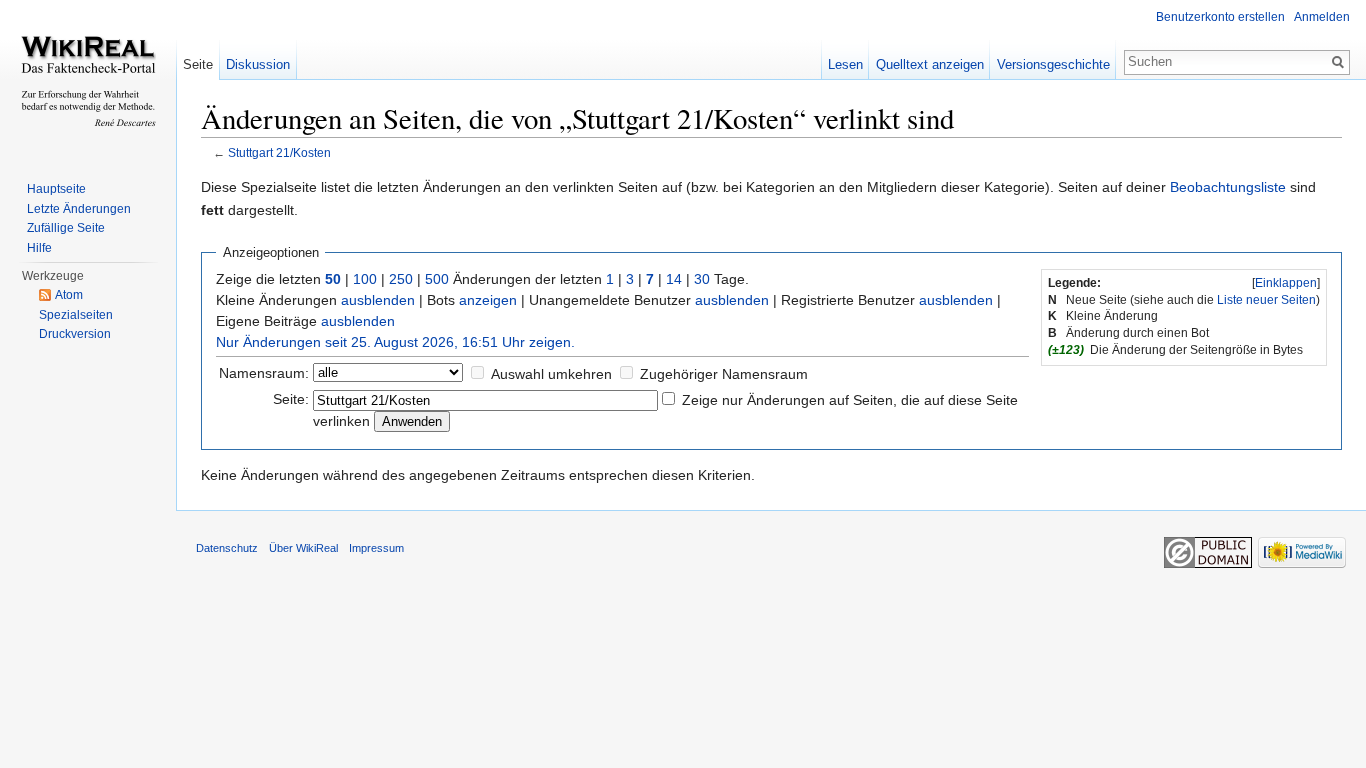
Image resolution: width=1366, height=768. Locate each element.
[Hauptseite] (88, 80)
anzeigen (488, 300)
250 (401, 279)
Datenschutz (227, 548)
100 (365, 279)
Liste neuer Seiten (1266, 300)
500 (437, 279)
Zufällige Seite (66, 228)
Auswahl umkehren (551, 374)
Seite (198, 64)
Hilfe (39, 248)
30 (702, 279)
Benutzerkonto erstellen (1220, 17)
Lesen (845, 64)
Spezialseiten (76, 315)
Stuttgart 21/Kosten (279, 152)
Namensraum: (264, 373)
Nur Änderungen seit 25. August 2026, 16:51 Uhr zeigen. (395, 342)
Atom (69, 295)
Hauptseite (56, 189)
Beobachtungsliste (1228, 187)
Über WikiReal (303, 548)
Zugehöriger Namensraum (724, 374)
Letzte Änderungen (79, 209)
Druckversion (75, 334)
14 (674, 279)
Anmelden (1322, 17)
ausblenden (378, 300)
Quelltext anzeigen (930, 64)
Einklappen (1286, 283)
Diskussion (258, 64)
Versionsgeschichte (1053, 64)
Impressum (376, 548)
